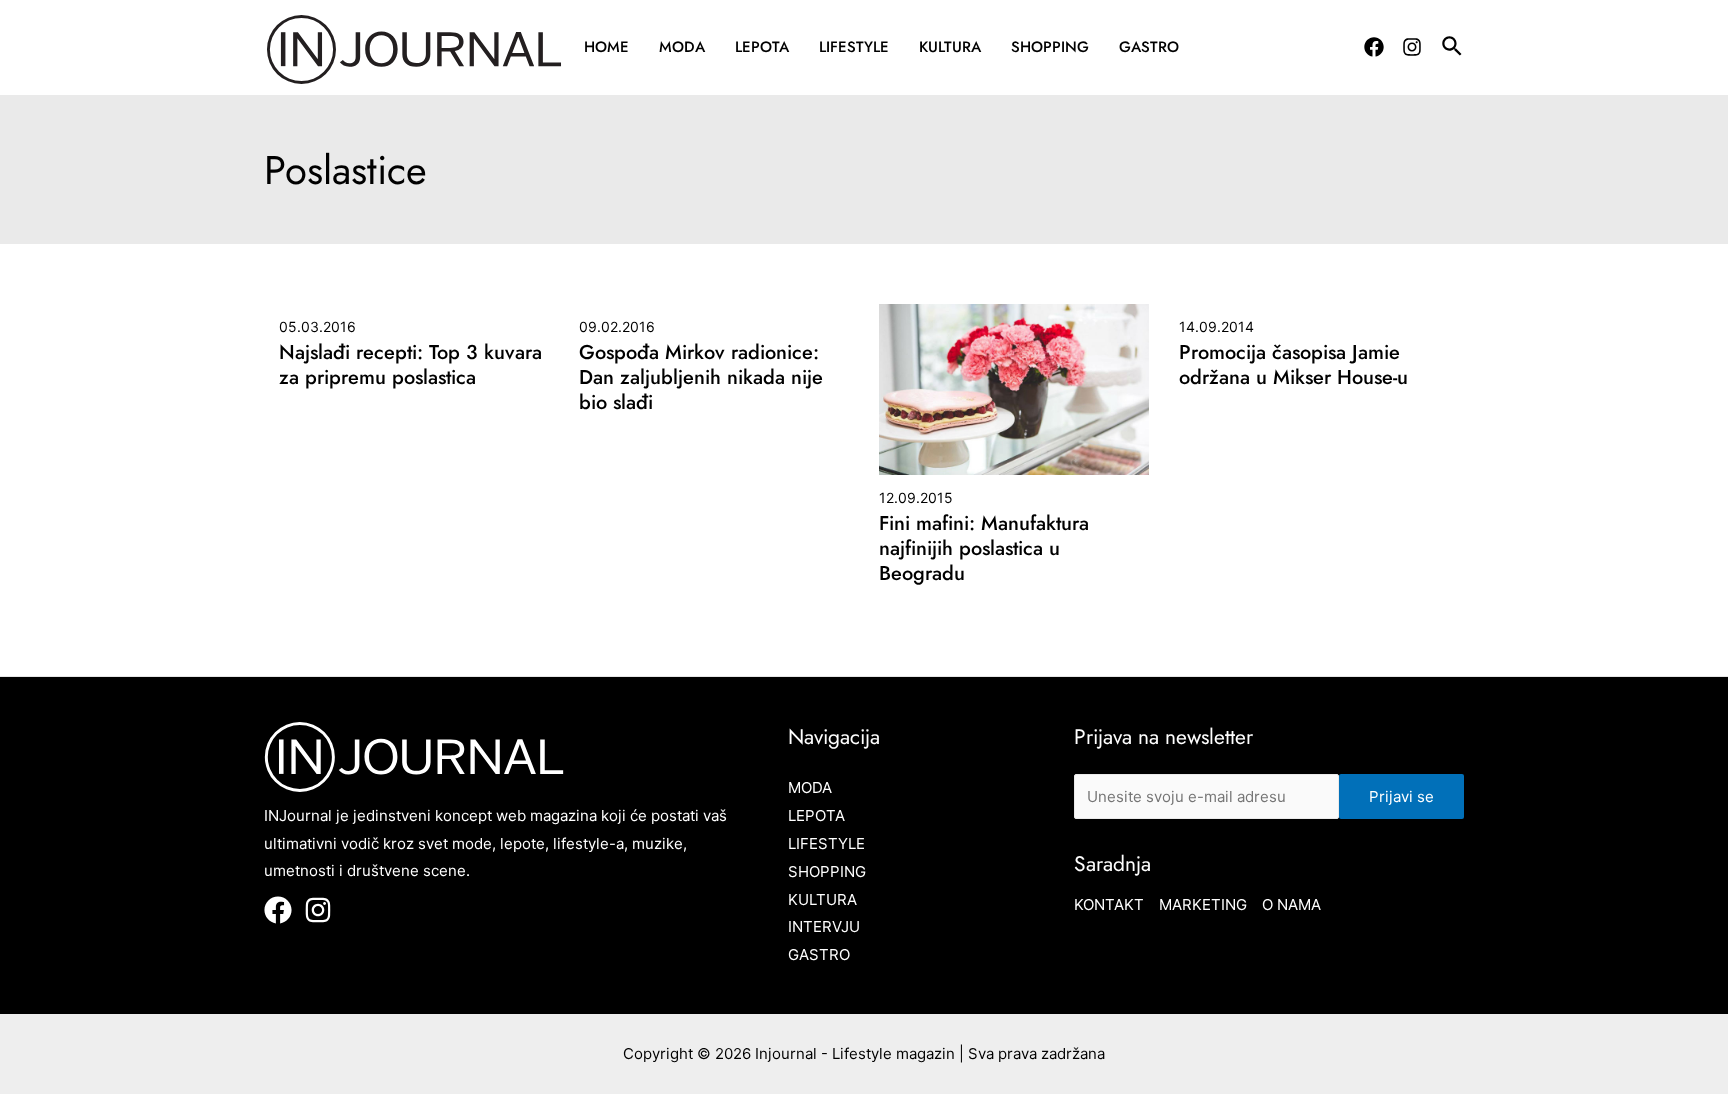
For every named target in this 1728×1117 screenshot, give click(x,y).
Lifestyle (854, 47)
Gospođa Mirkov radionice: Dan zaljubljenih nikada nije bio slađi (701, 377)
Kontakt (1109, 904)
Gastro (1149, 47)
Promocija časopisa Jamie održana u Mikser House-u (1293, 365)
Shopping (1050, 47)
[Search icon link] (1453, 49)
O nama (1291, 904)
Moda (682, 47)
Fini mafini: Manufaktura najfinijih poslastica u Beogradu (984, 548)
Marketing (1203, 904)
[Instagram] (1412, 47)
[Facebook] (1374, 47)
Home (606, 47)
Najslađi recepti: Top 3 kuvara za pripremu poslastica (410, 365)
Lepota (762, 47)
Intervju (824, 926)
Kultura (950, 47)
